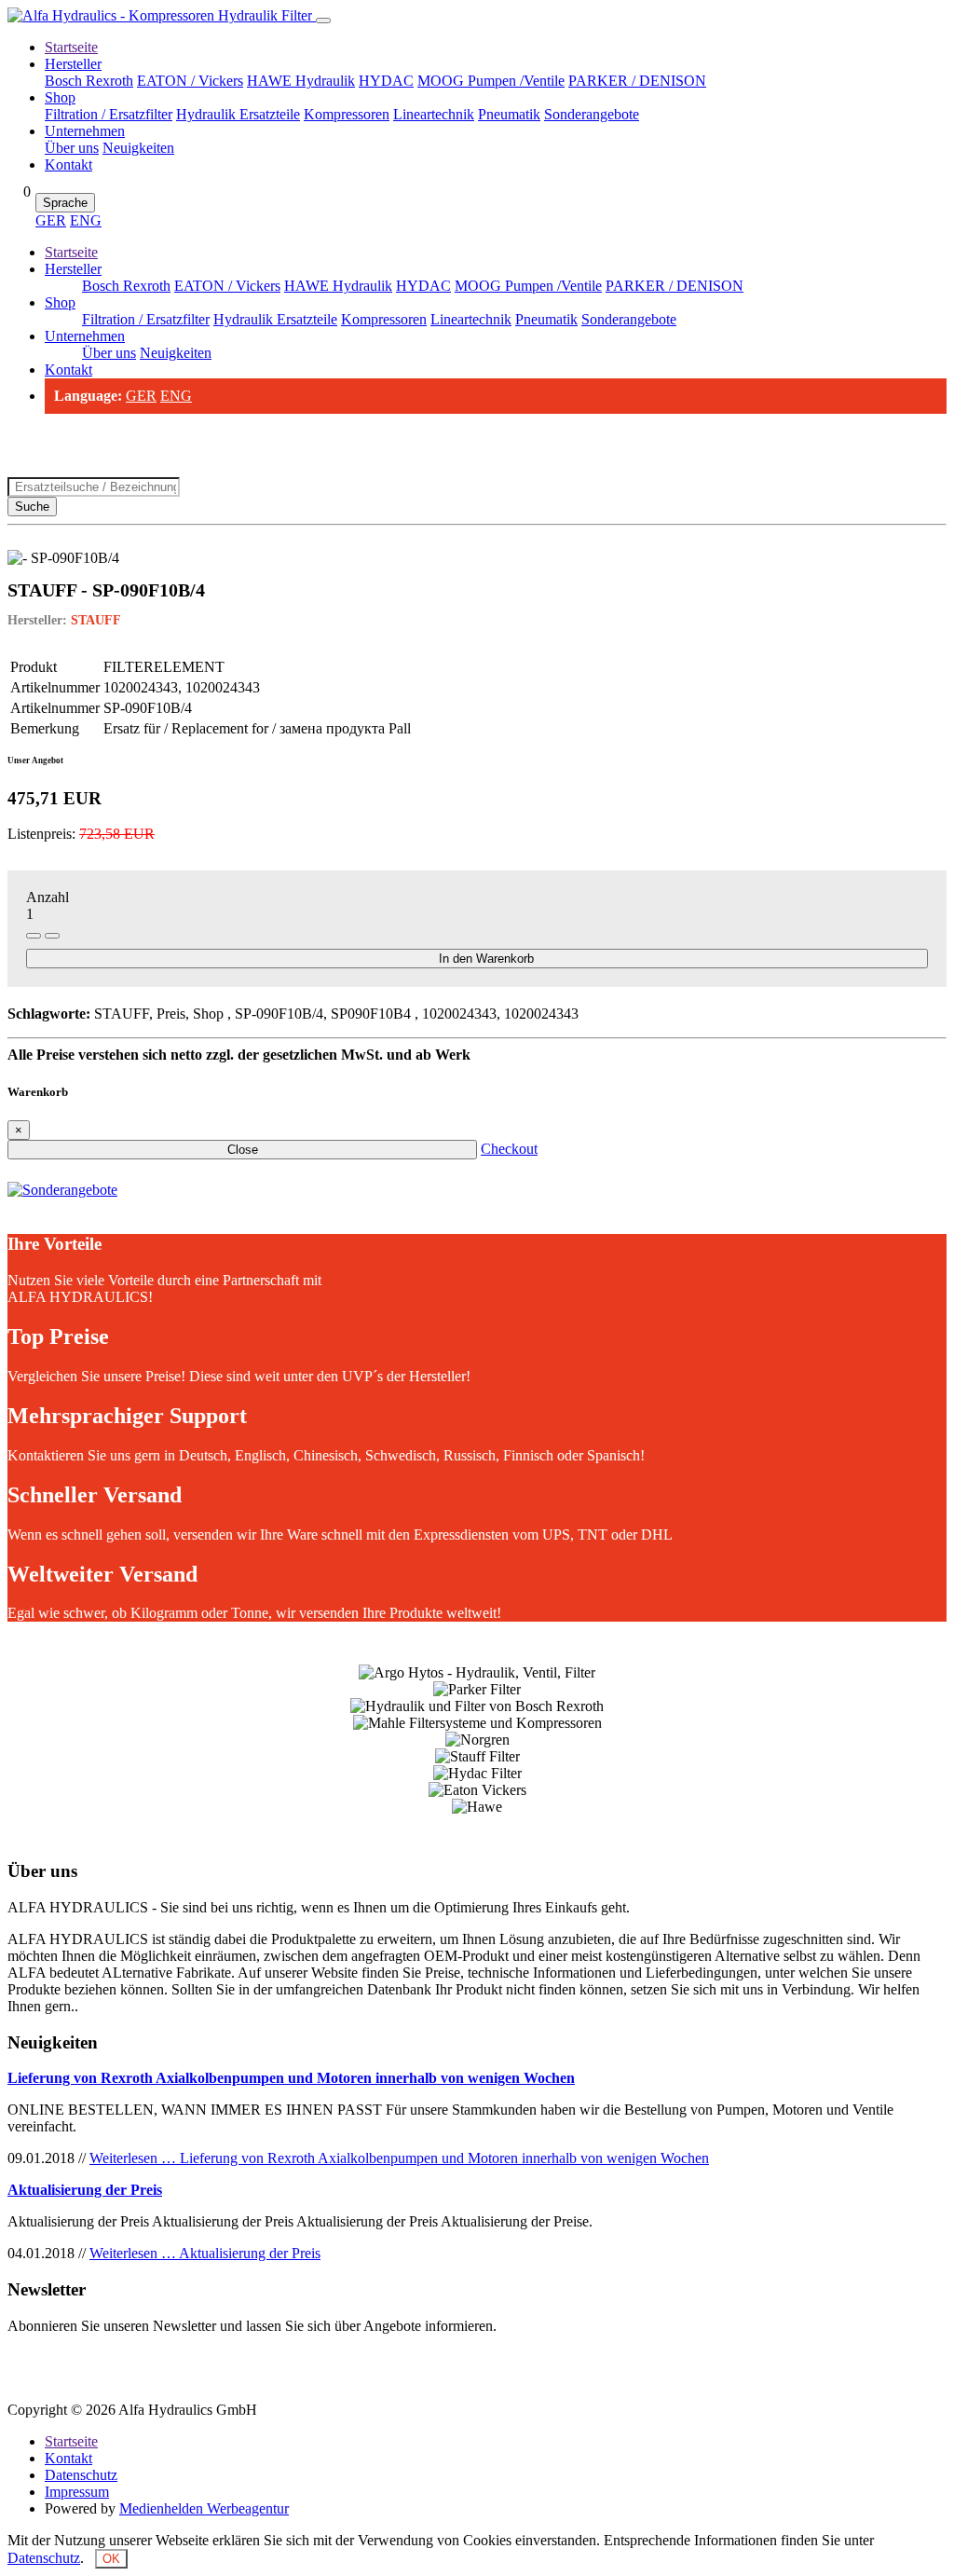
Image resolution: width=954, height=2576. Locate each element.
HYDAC (386, 81)
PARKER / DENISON (637, 81)
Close (243, 1150)
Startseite (71, 47)
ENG (86, 220)
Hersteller (73, 64)
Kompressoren (347, 114)
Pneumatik (509, 114)
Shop (60, 97)
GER (51, 220)
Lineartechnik (434, 114)
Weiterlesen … (399, 2158)
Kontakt (68, 164)
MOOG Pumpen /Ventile (491, 81)
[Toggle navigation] (323, 21)
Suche (32, 507)
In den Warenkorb (486, 959)
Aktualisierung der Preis (85, 2190)
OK (111, 2559)
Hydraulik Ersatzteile (238, 114)
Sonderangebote (592, 114)
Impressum (77, 2492)
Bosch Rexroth (89, 81)
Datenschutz (81, 2475)
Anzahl (48, 897)
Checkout (509, 1149)
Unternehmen (85, 131)
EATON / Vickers (190, 81)
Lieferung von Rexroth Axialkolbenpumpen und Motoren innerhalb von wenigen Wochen (291, 2078)
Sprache (65, 203)
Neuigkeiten (138, 148)
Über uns (72, 148)
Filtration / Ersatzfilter (109, 114)
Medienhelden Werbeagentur (204, 2508)
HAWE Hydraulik (301, 81)
